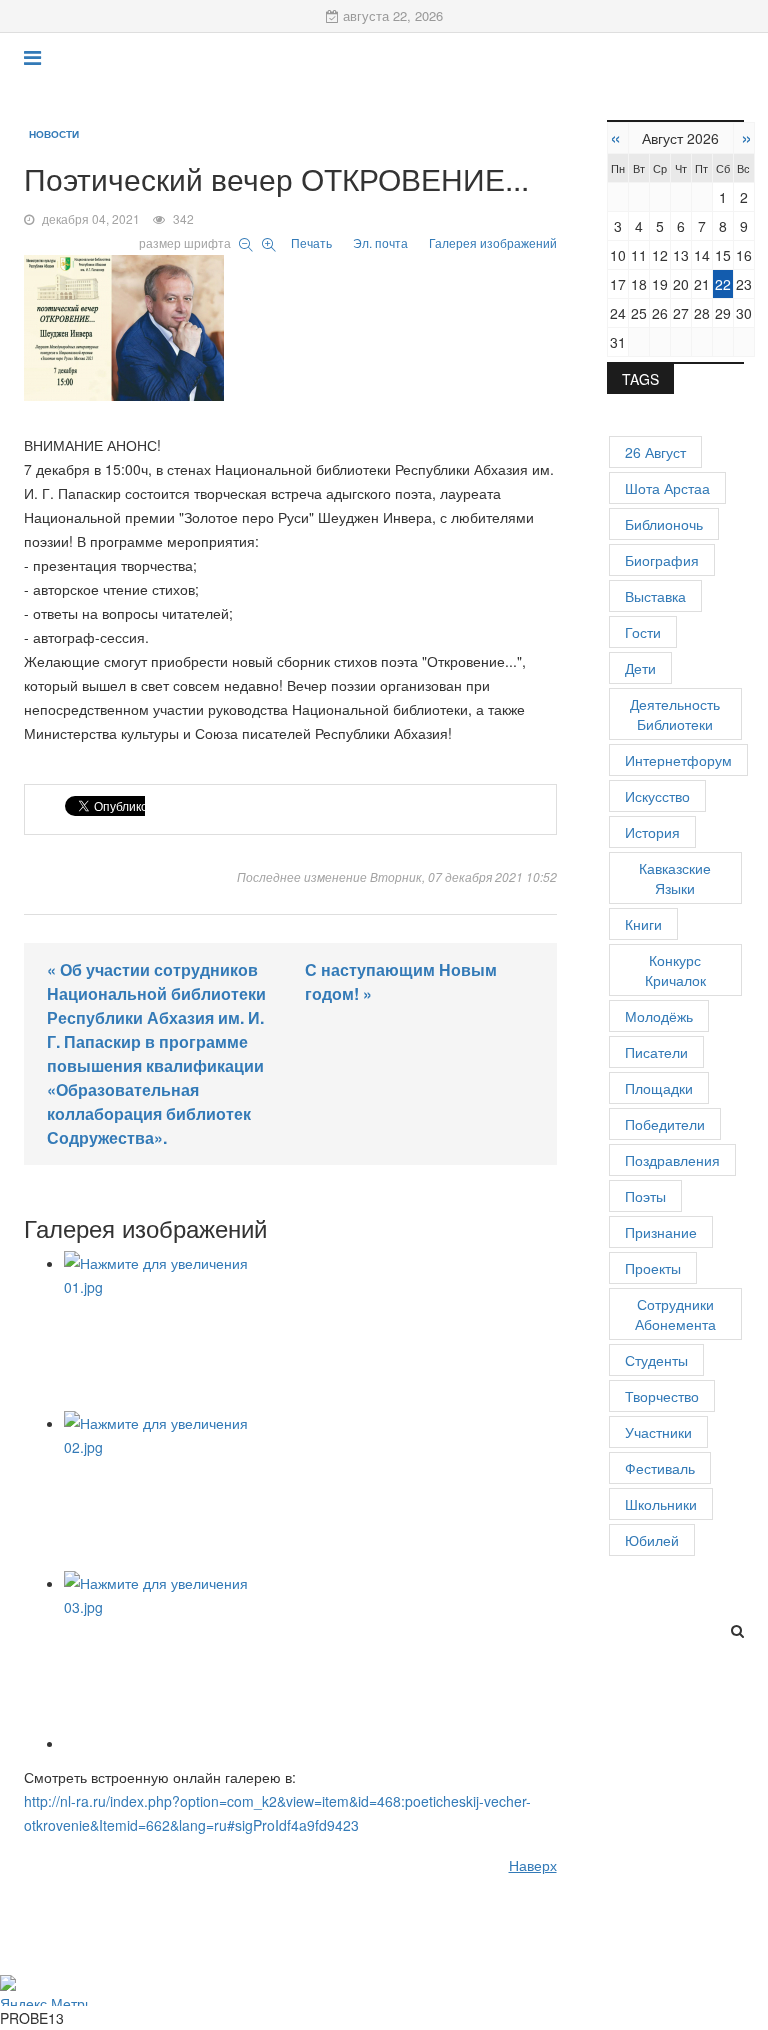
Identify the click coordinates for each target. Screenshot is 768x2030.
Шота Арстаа (667, 488)
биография (662, 560)
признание (661, 1232)
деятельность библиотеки (675, 714)
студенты (656, 1360)
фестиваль (660, 1468)
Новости (54, 134)
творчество (662, 1396)
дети (640, 668)
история (652, 832)
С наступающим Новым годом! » (401, 981)
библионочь (664, 524)
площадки (659, 1088)
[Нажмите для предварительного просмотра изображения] (290, 324)
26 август (655, 452)
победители (665, 1124)
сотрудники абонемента (675, 1314)
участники (658, 1432)
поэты (645, 1196)
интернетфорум (678, 760)
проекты (653, 1268)
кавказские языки (675, 878)
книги (643, 924)
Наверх (533, 1865)
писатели (656, 1052)
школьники (661, 1504)
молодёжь (659, 1016)
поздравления (672, 1160)
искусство (657, 796)
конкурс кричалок (675, 970)
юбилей (652, 1540)
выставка (655, 596)
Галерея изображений (493, 242)
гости (643, 632)
